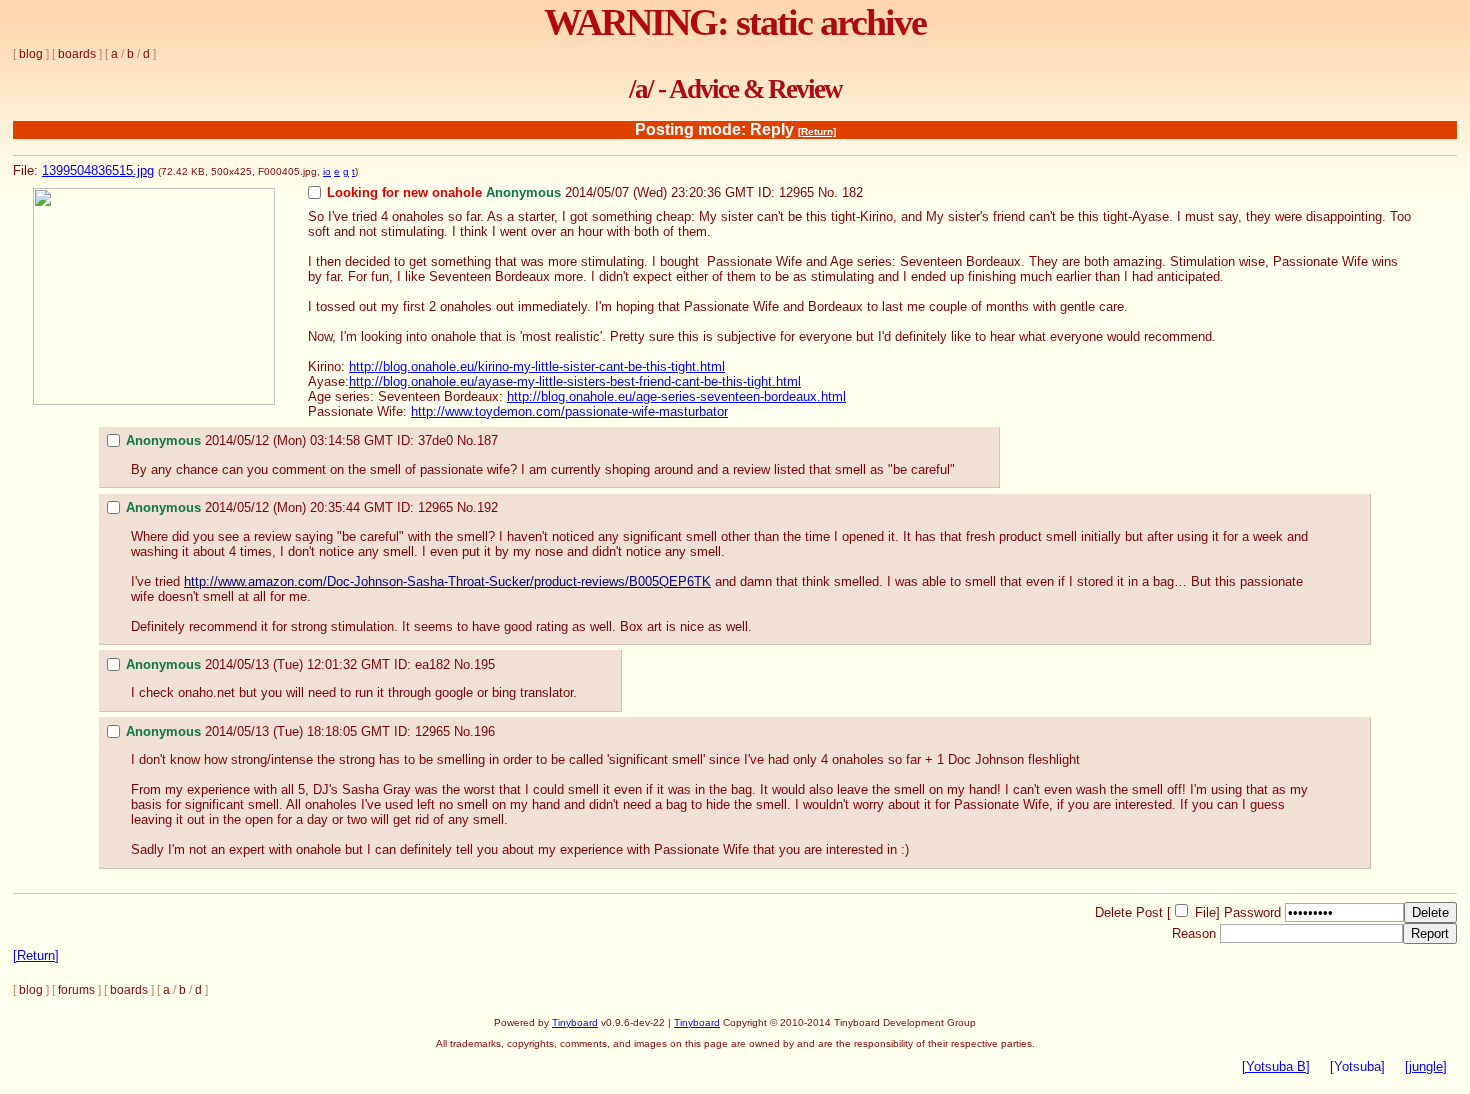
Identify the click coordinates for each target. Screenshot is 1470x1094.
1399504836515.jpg (98, 170)
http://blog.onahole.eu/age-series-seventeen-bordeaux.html (676, 396)
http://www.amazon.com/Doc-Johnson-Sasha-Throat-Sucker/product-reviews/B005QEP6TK (447, 581)
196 (484, 731)
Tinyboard (575, 1022)
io (327, 171)
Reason (1194, 933)
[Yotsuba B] (1276, 1066)
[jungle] (1426, 1066)
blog (31, 54)
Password (1252, 912)
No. (828, 192)
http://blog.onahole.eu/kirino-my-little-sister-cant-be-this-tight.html (537, 366)
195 (484, 664)
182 (852, 192)
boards (77, 54)
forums (76, 990)
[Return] (817, 131)
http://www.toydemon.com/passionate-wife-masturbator (569, 411)
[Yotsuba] (1357, 1066)
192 (487, 507)
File (1205, 912)
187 (487, 440)
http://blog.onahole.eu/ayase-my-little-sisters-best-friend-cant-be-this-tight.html (575, 381)
